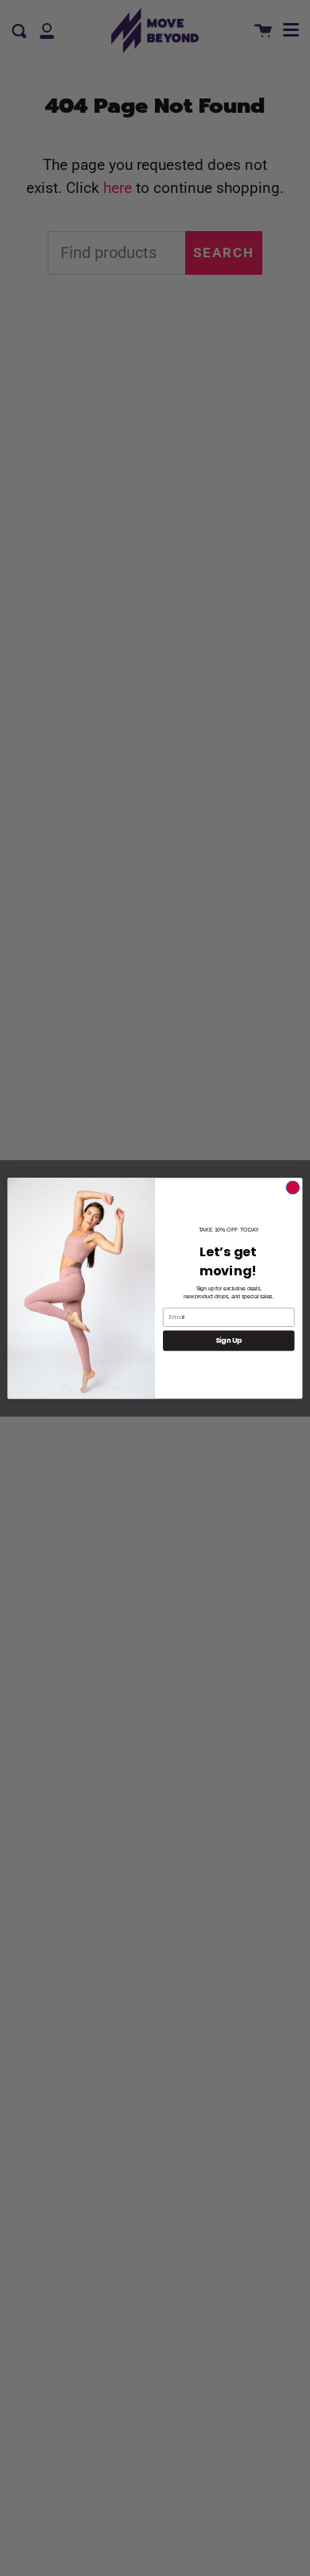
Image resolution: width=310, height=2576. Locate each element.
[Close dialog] (293, 1188)
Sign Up (229, 1340)
